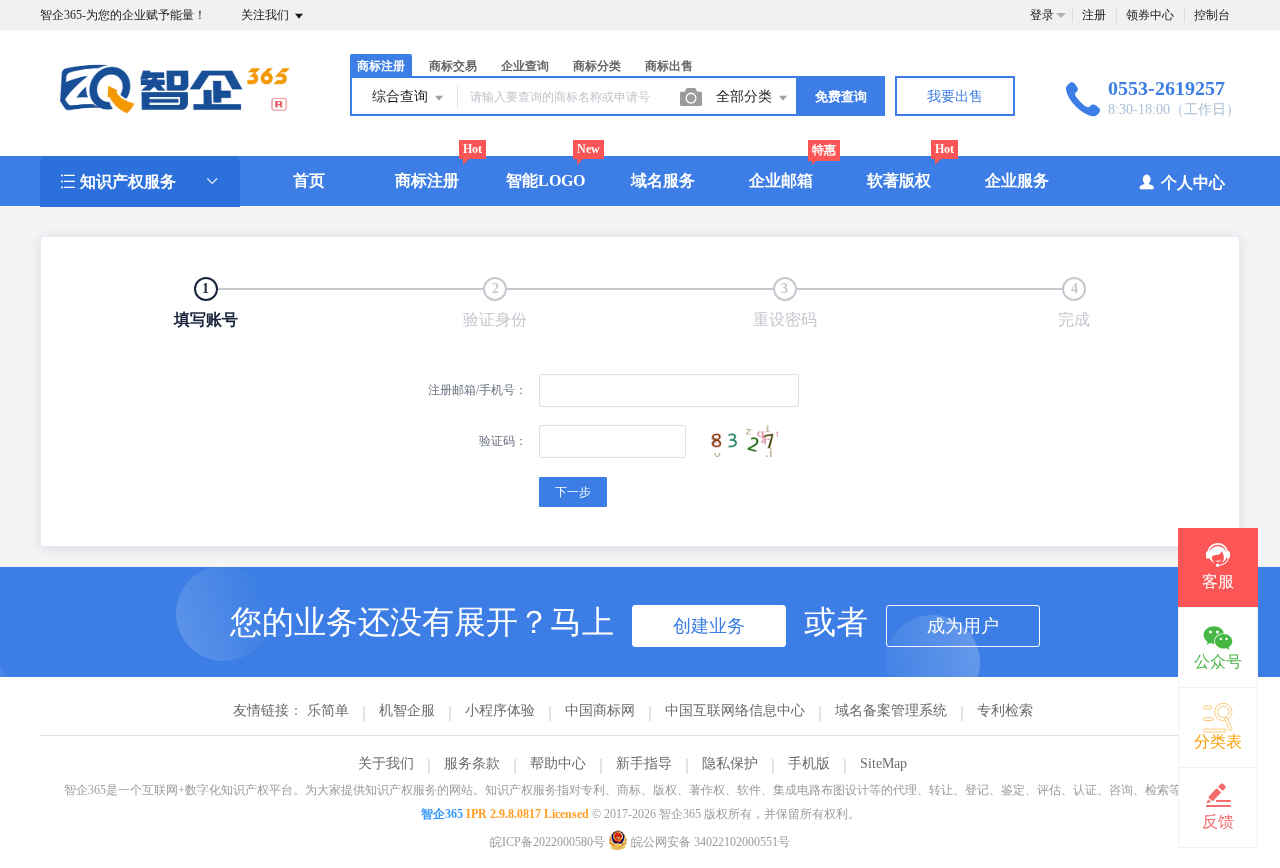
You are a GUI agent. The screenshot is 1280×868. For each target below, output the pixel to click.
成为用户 (963, 626)
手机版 (809, 763)
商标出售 (669, 66)
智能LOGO (545, 180)
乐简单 (328, 710)
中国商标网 (600, 710)
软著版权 (899, 180)
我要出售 (955, 96)
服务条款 (472, 763)
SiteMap (883, 763)
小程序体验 (500, 710)
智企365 (442, 814)
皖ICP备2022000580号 (547, 842)
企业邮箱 (781, 180)
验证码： (503, 441)
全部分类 (746, 96)
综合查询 (402, 96)
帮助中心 (558, 763)
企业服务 (1017, 180)
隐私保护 (730, 763)
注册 (1094, 15)
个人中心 (1193, 182)
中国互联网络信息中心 (735, 710)
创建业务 (709, 626)
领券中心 (1150, 15)
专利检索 (1005, 710)
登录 (1042, 15)
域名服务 (663, 180)
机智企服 (407, 710)
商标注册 (427, 180)
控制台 (1212, 15)
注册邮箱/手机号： (477, 390)
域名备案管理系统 (891, 710)
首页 (309, 180)
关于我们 (386, 763)
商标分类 (597, 66)
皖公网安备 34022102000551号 (709, 842)
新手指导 (644, 763)
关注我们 (266, 15)
